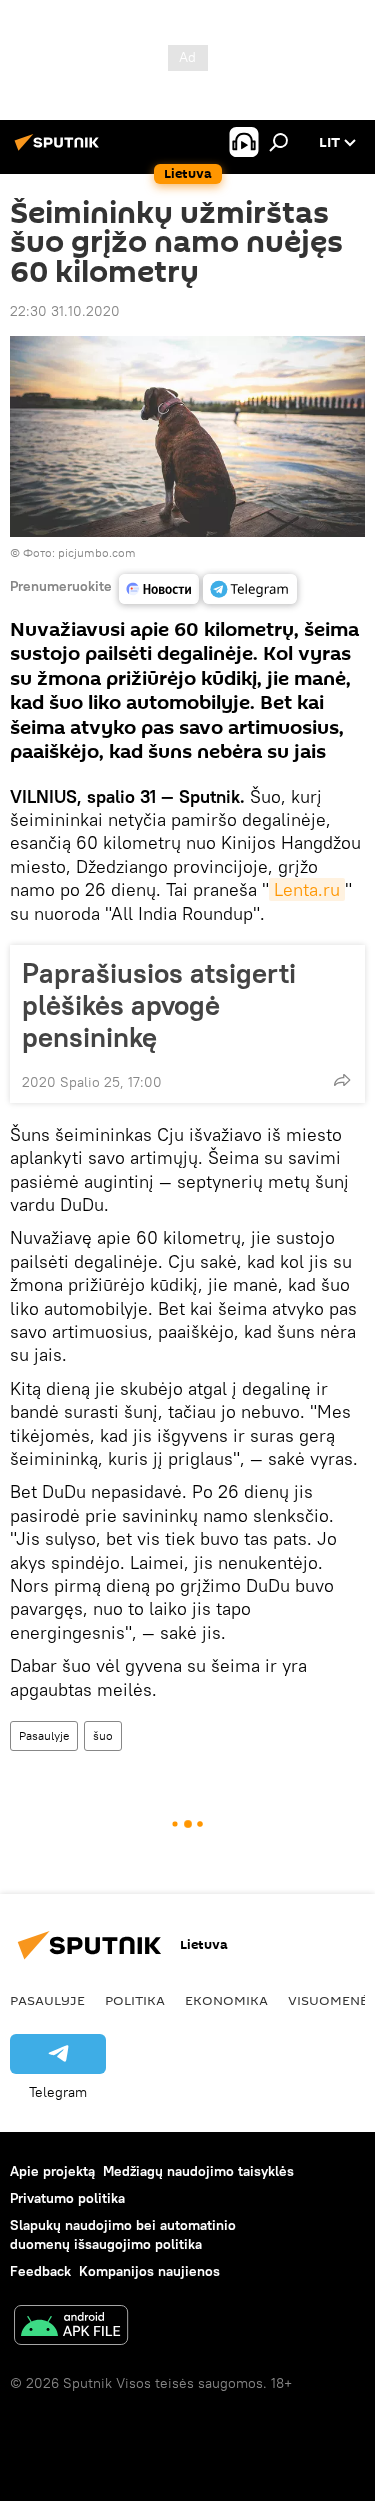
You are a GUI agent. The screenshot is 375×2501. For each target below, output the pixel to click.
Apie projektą (52, 2171)
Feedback (40, 2271)
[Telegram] (250, 589)
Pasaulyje (44, 1735)
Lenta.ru (307, 889)
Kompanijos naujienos (149, 2271)
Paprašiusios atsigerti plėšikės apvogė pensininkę (159, 1005)
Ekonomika (226, 2000)
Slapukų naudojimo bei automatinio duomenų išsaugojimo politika (123, 2234)
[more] (342, 1080)
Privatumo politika (67, 2198)
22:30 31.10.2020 (65, 311)
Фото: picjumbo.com (79, 552)
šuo (103, 1735)
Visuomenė (328, 2000)
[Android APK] (71, 2327)
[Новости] (159, 589)
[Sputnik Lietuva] (60, 150)
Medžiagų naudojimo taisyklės (198, 2171)
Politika (135, 2000)
